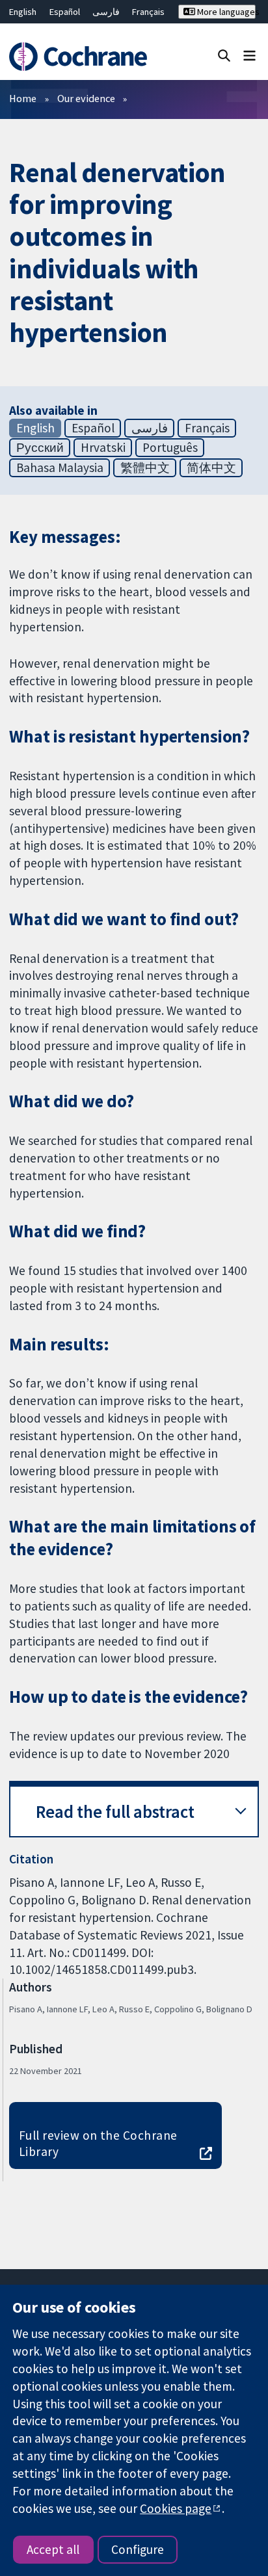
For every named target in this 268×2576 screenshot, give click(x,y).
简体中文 (211, 467)
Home (23, 98)
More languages (225, 12)
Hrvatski (103, 447)
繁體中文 (145, 467)
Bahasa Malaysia (60, 467)
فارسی (106, 12)
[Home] (80, 57)
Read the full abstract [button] (115, 1812)
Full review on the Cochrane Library (98, 2143)
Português (170, 447)
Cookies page (176, 2508)
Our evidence (86, 98)
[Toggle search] (224, 55)
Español (65, 12)
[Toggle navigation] (249, 55)
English (23, 12)
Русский (40, 447)
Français (148, 12)
